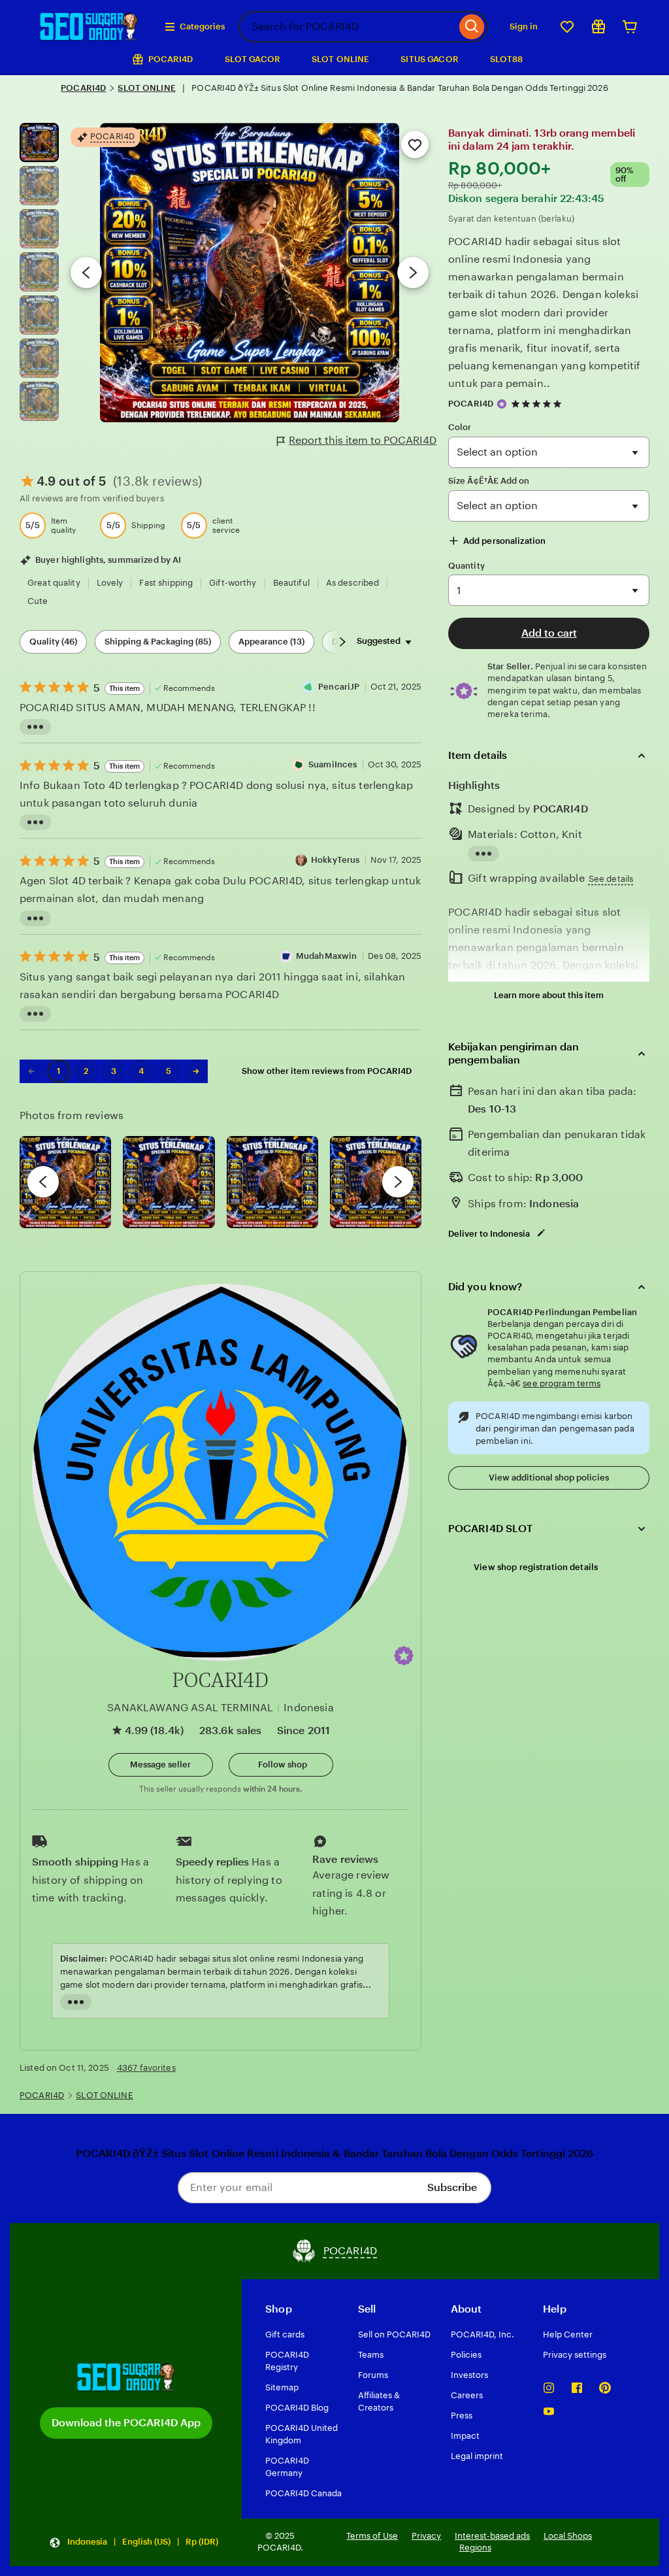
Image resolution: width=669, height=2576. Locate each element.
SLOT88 (507, 59)
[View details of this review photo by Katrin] (376, 1182)
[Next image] (413, 273)
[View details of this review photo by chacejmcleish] (169, 1182)
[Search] (472, 27)
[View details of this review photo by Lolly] (65, 1182)
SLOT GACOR (253, 59)
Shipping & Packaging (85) (158, 642)
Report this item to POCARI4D (363, 440)
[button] (404, 1656)
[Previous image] (86, 273)
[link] (31, 1071)
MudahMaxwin (326, 956)
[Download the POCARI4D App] (126, 2377)
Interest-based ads (492, 2536)
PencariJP (339, 687)
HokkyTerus (335, 860)
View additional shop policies (549, 1478)
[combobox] (347, 27)
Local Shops (568, 2536)
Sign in (524, 26)
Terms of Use (372, 2536)
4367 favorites (146, 2068)
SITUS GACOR (429, 59)
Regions (475, 2548)
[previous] (43, 1182)
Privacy (426, 2536)
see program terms (562, 1383)
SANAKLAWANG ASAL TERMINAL (190, 1708)
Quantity (466, 566)
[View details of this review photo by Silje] (272, 1182)
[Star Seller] (502, 404)
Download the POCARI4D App (126, 2423)
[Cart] (630, 27)
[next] (398, 1182)
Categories (202, 26)
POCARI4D (83, 88)
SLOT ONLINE (340, 59)
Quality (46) (53, 642)
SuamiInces (333, 764)
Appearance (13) (271, 642)
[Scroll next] (342, 642)
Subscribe (452, 2187)
